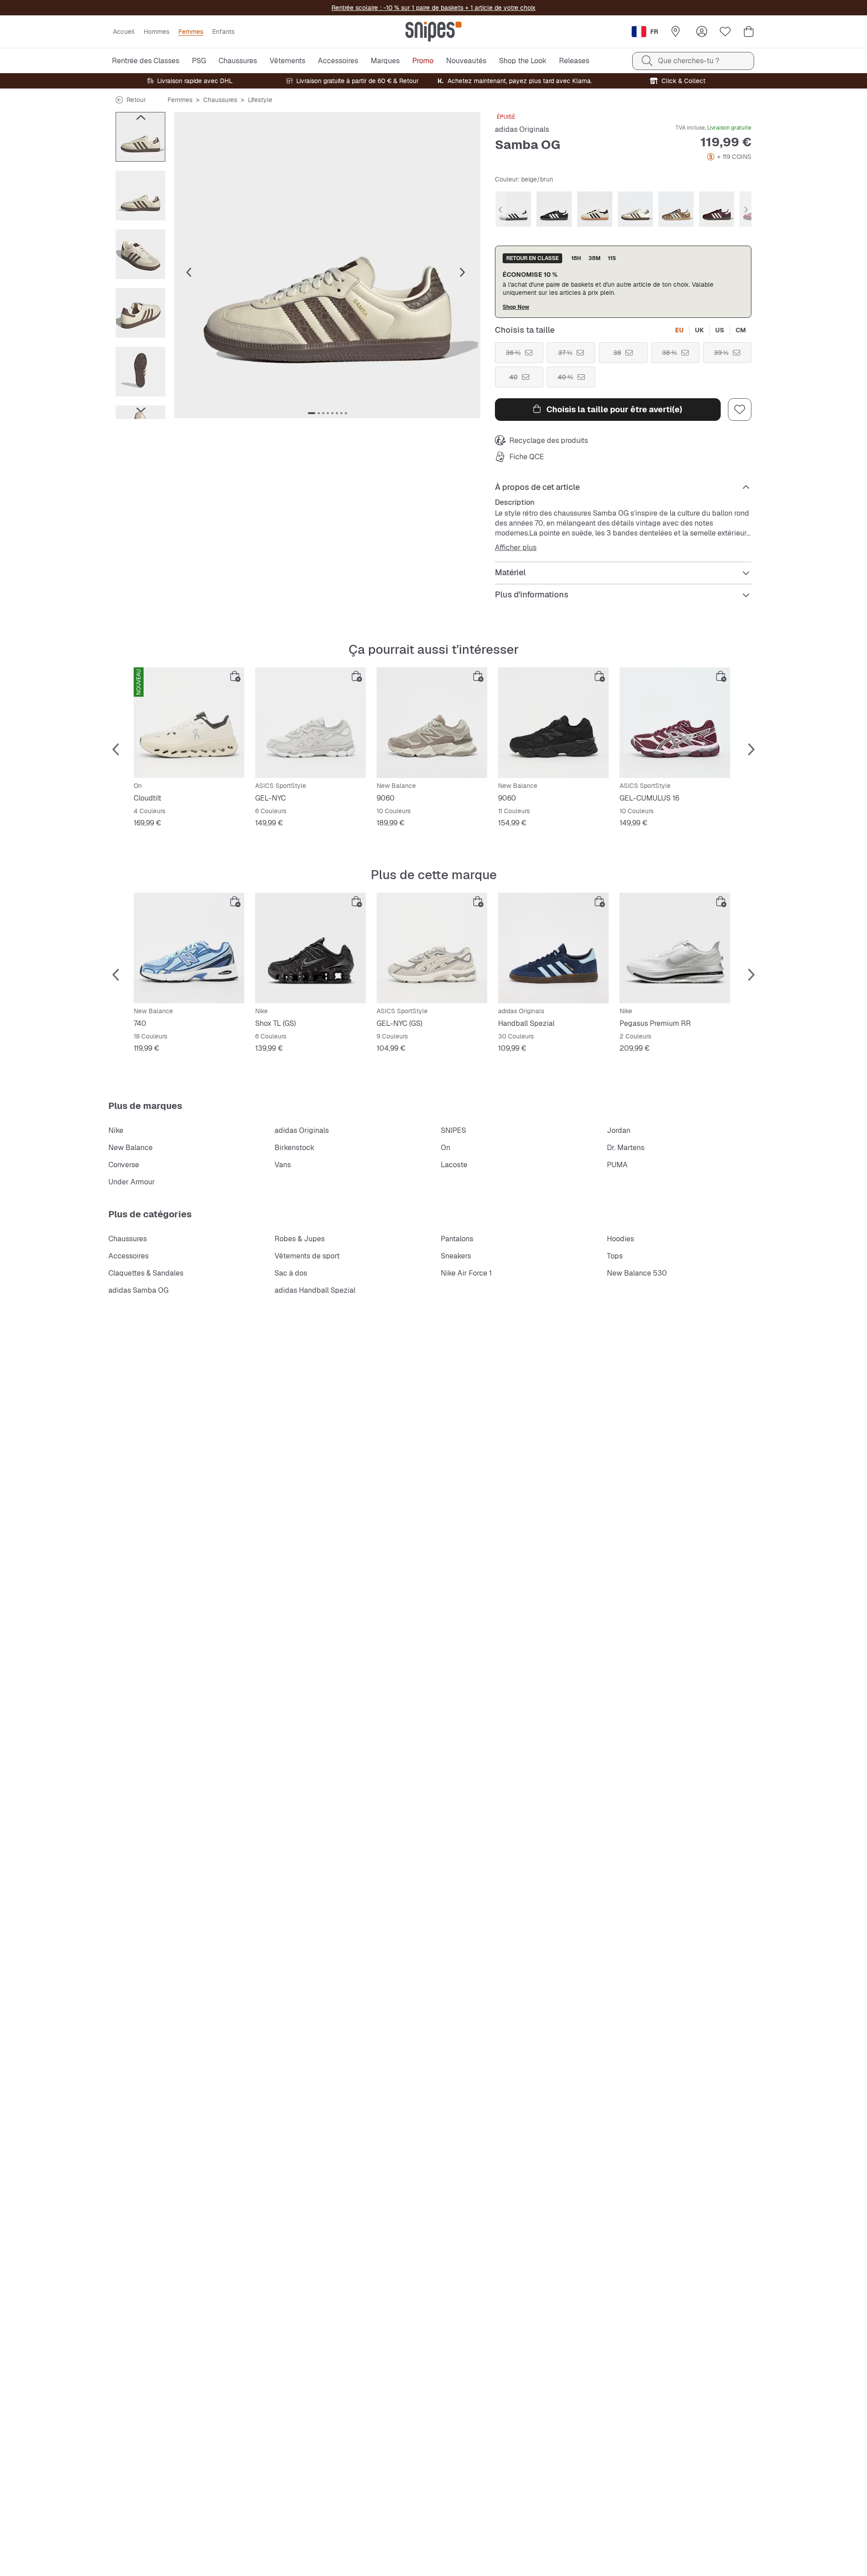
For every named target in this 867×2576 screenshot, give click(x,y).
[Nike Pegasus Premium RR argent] (675, 948)
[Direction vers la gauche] (140, 117)
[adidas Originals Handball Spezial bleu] (553, 948)
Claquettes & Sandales (146, 1273)
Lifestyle (260, 100)
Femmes (180, 100)
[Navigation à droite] (140, 410)
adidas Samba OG (138, 1290)
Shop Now (516, 307)
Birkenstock (294, 1148)
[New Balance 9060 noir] (553, 723)
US (720, 330)
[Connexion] (702, 32)
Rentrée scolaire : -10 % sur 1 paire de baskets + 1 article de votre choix (433, 8)
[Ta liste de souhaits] (725, 32)
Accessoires (128, 1256)
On (445, 1148)
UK (699, 330)
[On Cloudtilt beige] (189, 723)
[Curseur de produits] (140, 137)
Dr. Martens (626, 1148)
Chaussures (220, 100)
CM (741, 330)
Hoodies (620, 1239)
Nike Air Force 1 (466, 1273)
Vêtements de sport (307, 1256)
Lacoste (454, 1165)
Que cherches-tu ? (689, 61)
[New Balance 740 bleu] (189, 948)
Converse (124, 1165)
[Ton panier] (749, 32)
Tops (615, 1256)
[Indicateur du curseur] (312, 413)
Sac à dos (291, 1273)
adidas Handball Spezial (315, 1290)
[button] (327, 265)
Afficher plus (516, 548)
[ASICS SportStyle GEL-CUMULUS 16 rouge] (675, 723)
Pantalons (457, 1239)
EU (679, 330)
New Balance (131, 1148)
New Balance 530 (637, 1273)
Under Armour (132, 1182)
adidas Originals (522, 129)
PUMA (617, 1165)
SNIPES (453, 1130)
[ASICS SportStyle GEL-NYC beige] (310, 723)
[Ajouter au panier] (235, 676)
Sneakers (456, 1256)
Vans (283, 1165)
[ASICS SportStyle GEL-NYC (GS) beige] (432, 948)
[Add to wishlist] (740, 410)
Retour (136, 100)
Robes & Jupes (300, 1239)
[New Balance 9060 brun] (432, 723)
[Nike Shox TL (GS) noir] (310, 948)
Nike (116, 1130)
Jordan (619, 1130)
